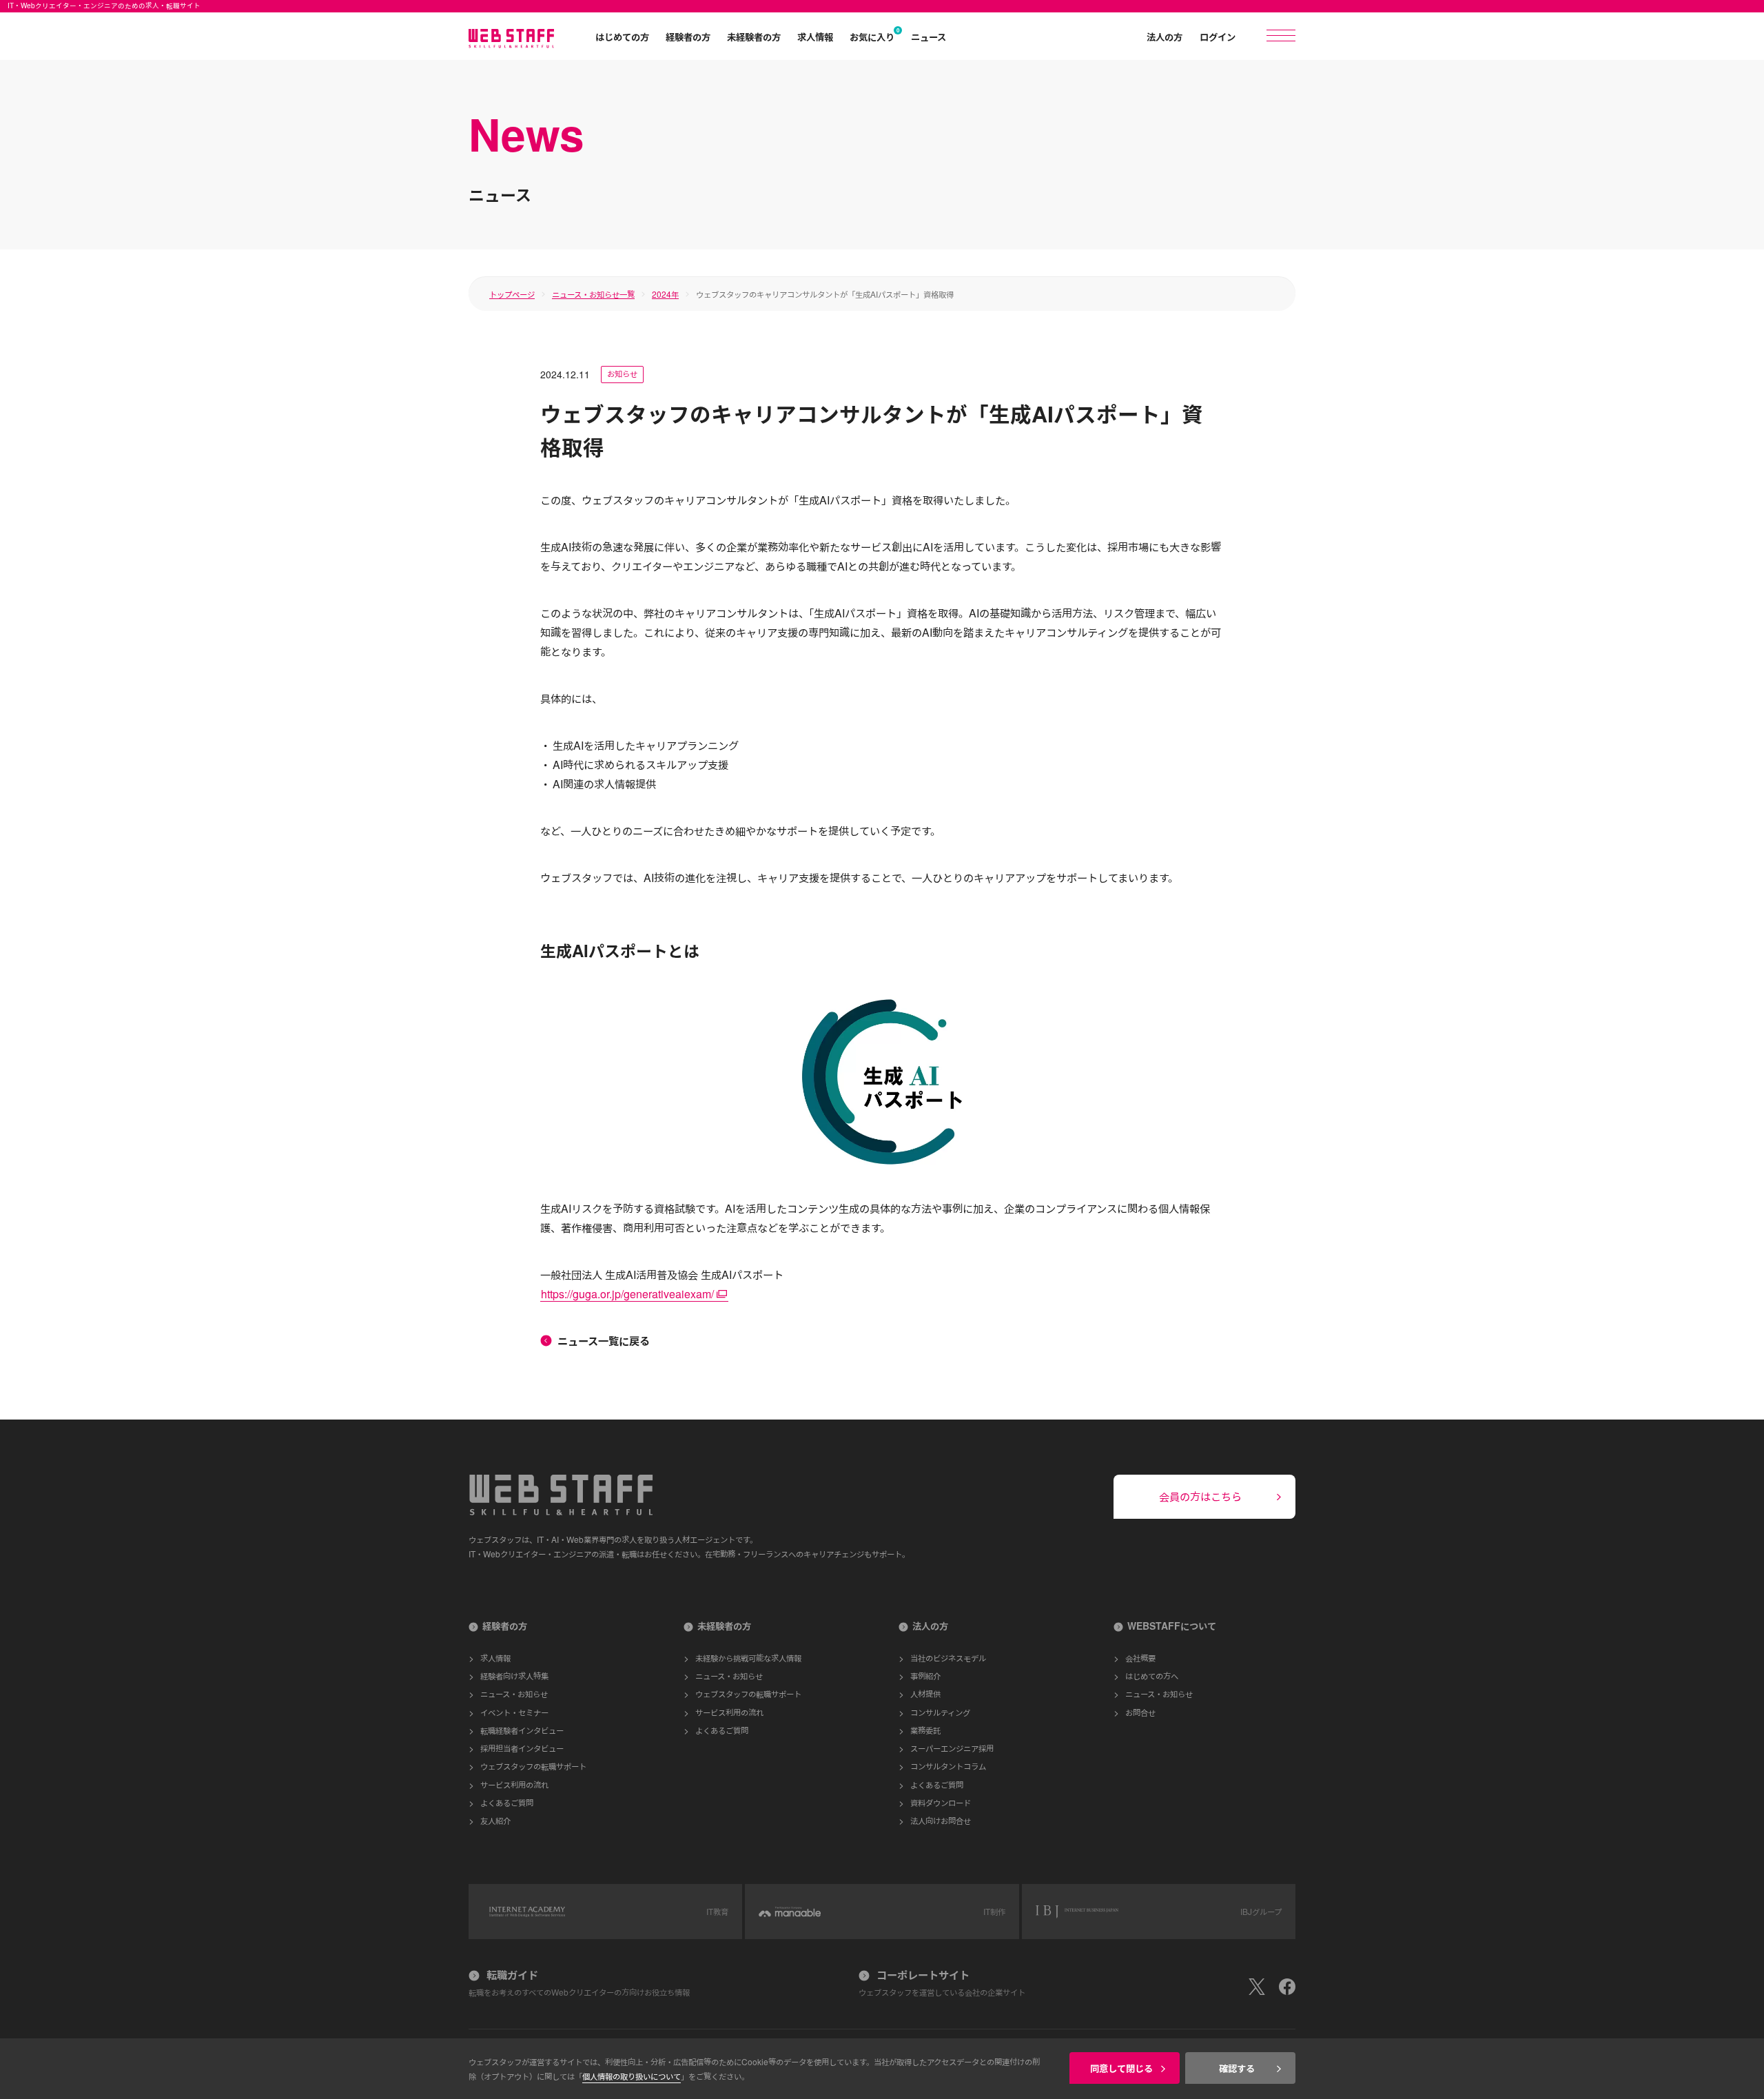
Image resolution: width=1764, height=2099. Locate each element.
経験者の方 (688, 37)
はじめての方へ (1152, 1676)
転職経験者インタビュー (522, 1730)
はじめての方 (622, 37)
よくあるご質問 (507, 1802)
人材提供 (925, 1693)
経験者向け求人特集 (514, 1676)
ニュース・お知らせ (514, 1693)
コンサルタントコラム (948, 1766)
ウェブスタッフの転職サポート (533, 1766)
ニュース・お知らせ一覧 (593, 294)
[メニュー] (1281, 35)
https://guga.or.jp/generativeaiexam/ (627, 1294)
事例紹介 (925, 1676)
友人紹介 (495, 1820)
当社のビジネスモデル (948, 1658)
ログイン (1218, 37)
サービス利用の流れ (514, 1784)
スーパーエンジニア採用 (952, 1748)
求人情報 (815, 37)
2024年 (665, 294)
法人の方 (1165, 37)
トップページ (512, 294)
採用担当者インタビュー (522, 1748)
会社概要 (1140, 1658)
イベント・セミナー (514, 1712)
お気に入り (872, 37)
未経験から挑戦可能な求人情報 (748, 1658)
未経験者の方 (754, 37)
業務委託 (925, 1730)
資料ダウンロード (941, 1802)
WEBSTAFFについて (1172, 1626)
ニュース (929, 37)
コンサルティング (940, 1712)
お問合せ (1140, 1712)
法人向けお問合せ (941, 1820)
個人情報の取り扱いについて (632, 2076)
